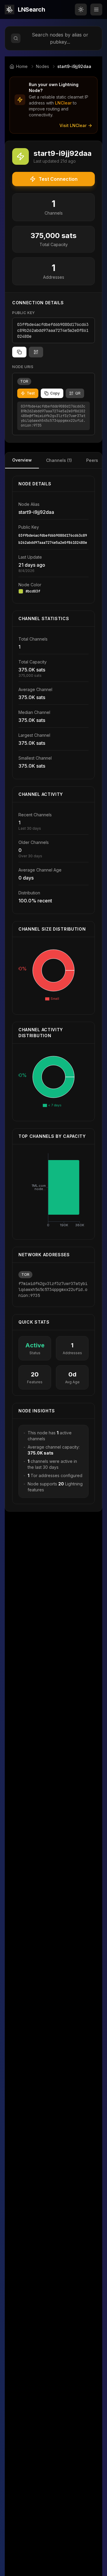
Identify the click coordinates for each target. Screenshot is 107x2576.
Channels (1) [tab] (59, 460)
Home (22, 66)
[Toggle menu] (96, 9)
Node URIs (23, 367)
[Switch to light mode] (81, 9)
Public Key (24, 313)
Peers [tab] (92, 460)
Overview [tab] (22, 460)
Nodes (43, 66)
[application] (53, 976)
